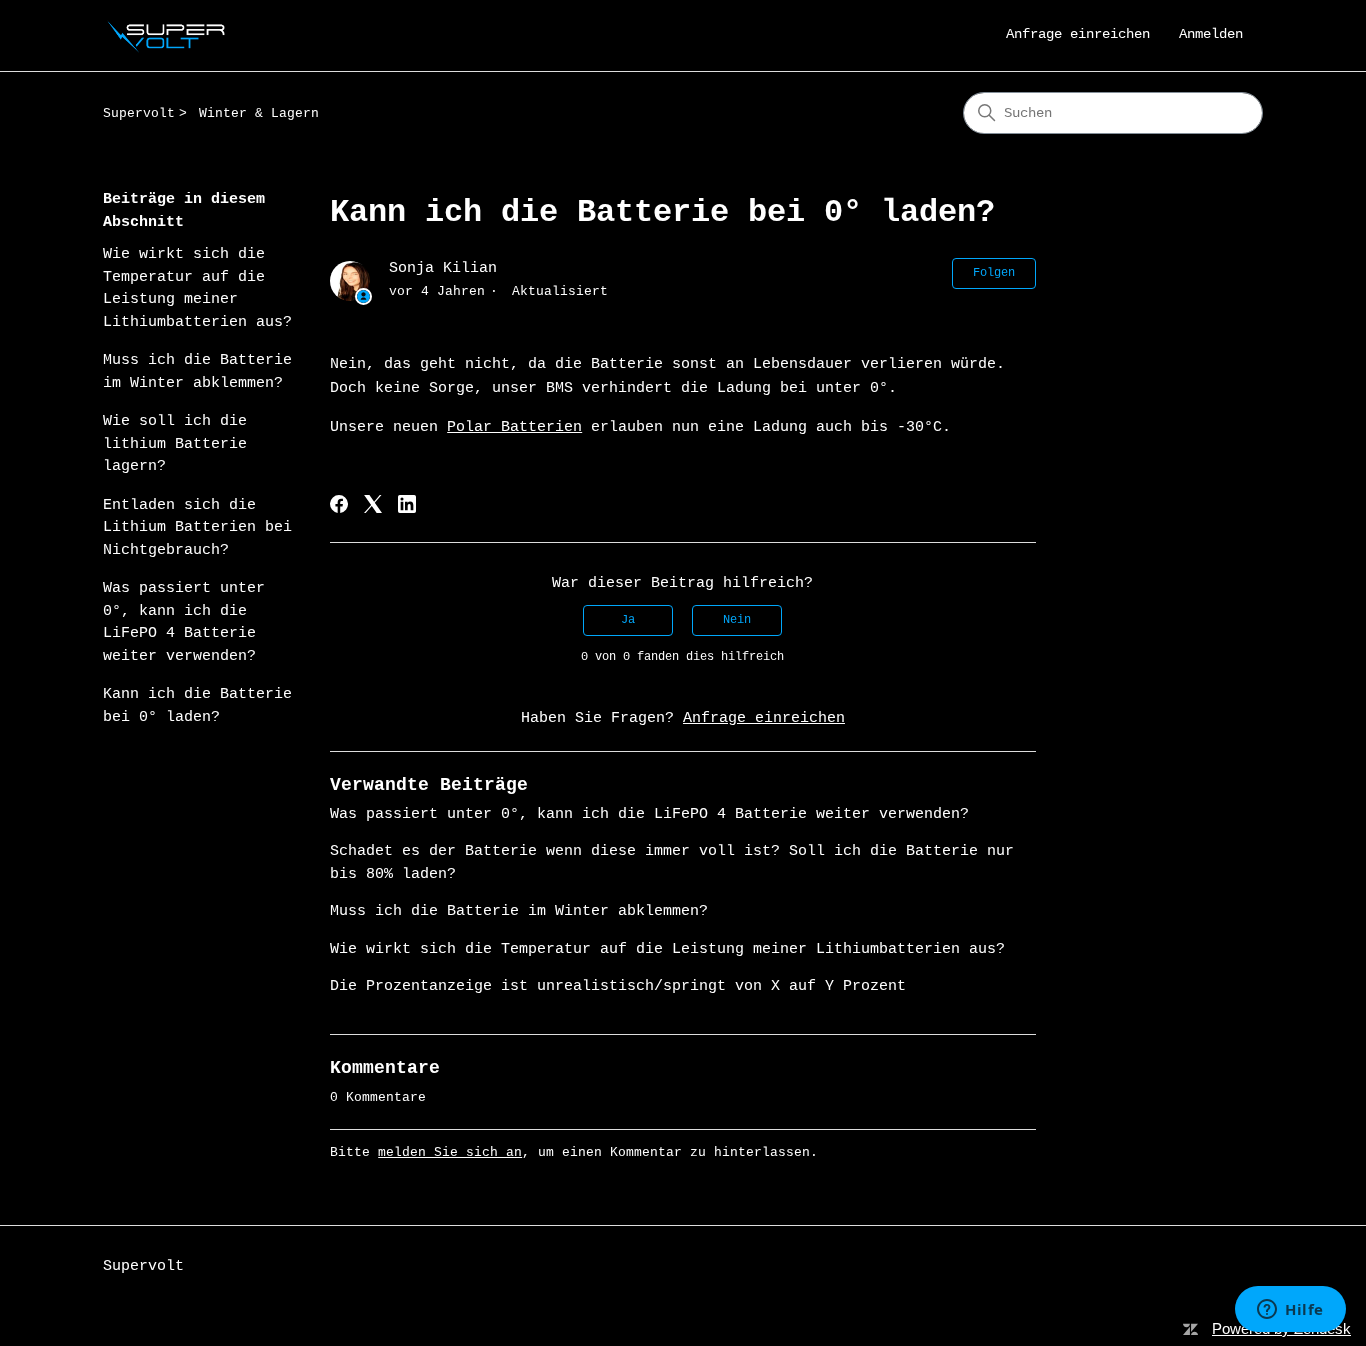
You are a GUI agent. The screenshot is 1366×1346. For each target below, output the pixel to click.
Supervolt (139, 113)
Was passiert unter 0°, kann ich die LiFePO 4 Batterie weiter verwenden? (184, 622)
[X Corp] (373, 504)
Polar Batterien (514, 427)
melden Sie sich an (450, 1152)
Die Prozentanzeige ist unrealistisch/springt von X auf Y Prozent (618, 986)
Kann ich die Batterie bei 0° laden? (197, 706)
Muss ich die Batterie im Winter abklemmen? (197, 372)
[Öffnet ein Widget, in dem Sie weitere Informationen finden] (1290, 1311)
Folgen (994, 273)
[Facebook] (339, 504)
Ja (628, 620)
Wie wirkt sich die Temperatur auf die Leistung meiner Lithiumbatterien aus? (197, 288)
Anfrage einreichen (1078, 34)
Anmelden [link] (1211, 34)
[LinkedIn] (407, 504)
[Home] (169, 35)
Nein (737, 620)
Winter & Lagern (259, 113)
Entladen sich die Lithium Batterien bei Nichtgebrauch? (197, 528)
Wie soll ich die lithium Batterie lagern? (175, 444)
